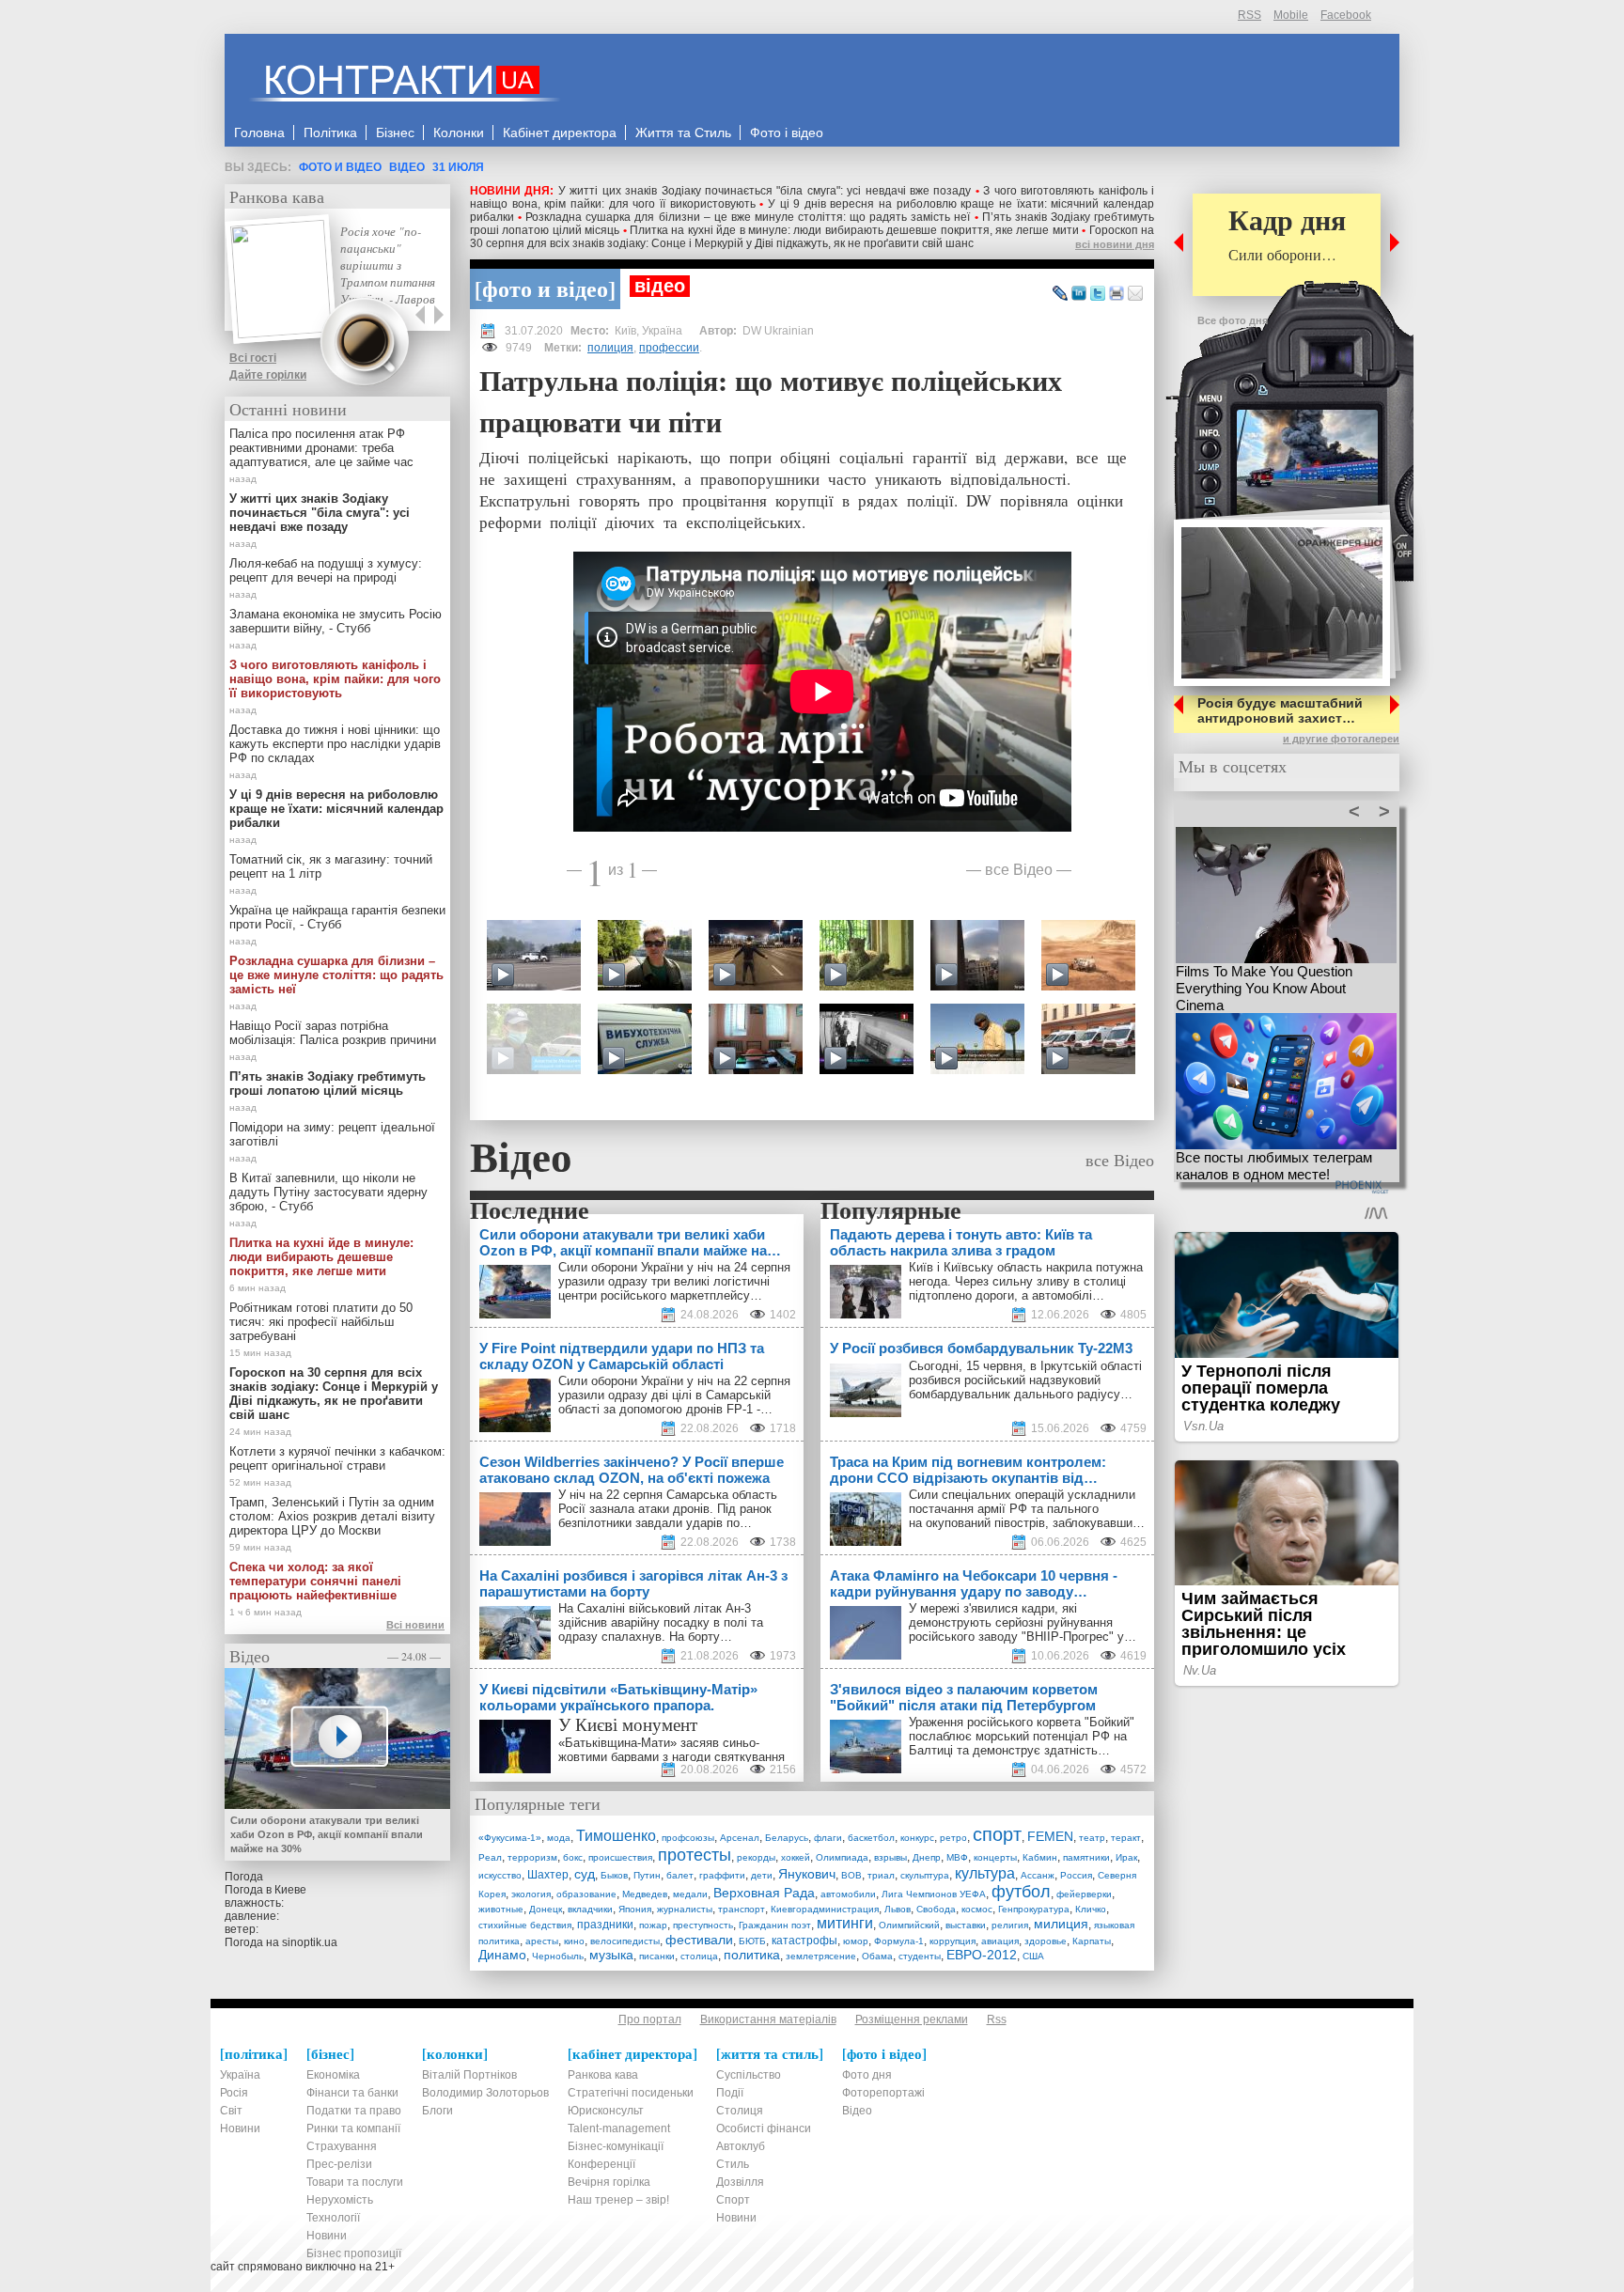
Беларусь (787, 1838)
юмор (856, 1941)
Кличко (1091, 1909)
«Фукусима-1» (510, 1838)
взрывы (890, 1857)
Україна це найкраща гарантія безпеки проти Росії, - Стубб (337, 917)
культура (985, 1873)
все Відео (1019, 869)
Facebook (1346, 15)
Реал (490, 1857)
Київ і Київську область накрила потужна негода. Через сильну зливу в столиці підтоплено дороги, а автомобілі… (1026, 1281)
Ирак (1126, 1857)
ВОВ (851, 1875)
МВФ (957, 1857)
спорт (997, 1834)
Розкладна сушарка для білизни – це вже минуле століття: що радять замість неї (748, 217)
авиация (1000, 1941)
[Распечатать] (1116, 294)
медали (690, 1894)
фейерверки (1084, 1894)
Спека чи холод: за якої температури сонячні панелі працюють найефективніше (315, 1581)
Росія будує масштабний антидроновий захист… (1280, 710)
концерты (995, 1857)
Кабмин (1040, 1857)
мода (559, 1838)
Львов (898, 1909)
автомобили (848, 1894)
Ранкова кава (277, 196)
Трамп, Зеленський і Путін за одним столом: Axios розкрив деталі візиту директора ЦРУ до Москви (332, 1516)
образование (586, 1894)
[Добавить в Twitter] (1098, 294)
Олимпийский (909, 1925)
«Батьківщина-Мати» (617, 1743)
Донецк (546, 1909)
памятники (1086, 1857)
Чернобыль (558, 1956)
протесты (695, 1855)
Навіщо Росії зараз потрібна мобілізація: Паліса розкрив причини (333, 1033)
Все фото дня (1233, 320)
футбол (1021, 1892)
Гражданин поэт (775, 1925)
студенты (920, 1956)
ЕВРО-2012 (982, 1955)
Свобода (936, 1909)
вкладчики (590, 1909)
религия (1010, 1925)
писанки (657, 1956)
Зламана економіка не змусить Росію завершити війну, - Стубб (336, 621)
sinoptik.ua (310, 1942)
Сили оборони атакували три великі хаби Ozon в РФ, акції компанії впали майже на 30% (327, 1834)
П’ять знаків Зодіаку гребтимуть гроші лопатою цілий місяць (328, 1084)
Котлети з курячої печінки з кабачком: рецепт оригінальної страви (337, 1458)
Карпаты (1092, 1941)
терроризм (532, 1857)
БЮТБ (752, 1941)
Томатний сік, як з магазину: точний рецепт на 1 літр (331, 866)
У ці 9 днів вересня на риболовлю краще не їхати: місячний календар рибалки (336, 809)
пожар (653, 1925)
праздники (605, 1925)
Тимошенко (616, 1836)
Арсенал (740, 1838)
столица (699, 1956)
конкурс (917, 1838)
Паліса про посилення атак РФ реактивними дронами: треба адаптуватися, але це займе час (321, 448)
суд (585, 1874)
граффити (722, 1875)
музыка (611, 1955)
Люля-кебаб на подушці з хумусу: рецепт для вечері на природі (326, 570)
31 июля (458, 167)
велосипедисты (625, 1941)
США (1033, 1956)
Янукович (807, 1874)
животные (501, 1909)
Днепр (927, 1857)
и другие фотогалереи (1341, 739)
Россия (1076, 1875)
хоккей (796, 1857)
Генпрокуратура (1034, 1909)
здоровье (1046, 1941)
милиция (1061, 1924)
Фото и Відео (340, 167)
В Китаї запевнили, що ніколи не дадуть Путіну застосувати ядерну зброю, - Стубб (328, 1192)
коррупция (953, 1941)
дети (762, 1875)
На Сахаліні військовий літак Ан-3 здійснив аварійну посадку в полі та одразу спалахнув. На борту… (661, 1622)
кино (574, 1941)
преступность (703, 1925)
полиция (610, 348)
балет (680, 1875)
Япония (635, 1909)
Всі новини (415, 1625)
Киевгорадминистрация (825, 1909)
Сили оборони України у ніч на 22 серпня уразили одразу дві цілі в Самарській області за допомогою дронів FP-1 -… (674, 1395)
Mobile (1291, 15)
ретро (953, 1838)
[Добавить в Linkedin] (1079, 294)
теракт (1126, 1838)
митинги (845, 1923)
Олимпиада (842, 1857)
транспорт (742, 1909)
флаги (828, 1838)
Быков (614, 1875)
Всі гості (253, 358)
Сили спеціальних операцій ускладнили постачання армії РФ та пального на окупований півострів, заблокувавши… (1027, 1509)
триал (881, 1875)
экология (531, 1894)
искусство (500, 1875)
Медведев (645, 1894)
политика (752, 1955)
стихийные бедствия (525, 1925)
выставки (966, 1925)
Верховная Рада (764, 1893)
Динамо (502, 1955)
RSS (1249, 15)
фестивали (699, 1940)
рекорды (756, 1857)
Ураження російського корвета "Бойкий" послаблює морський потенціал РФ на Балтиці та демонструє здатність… (1022, 1736)
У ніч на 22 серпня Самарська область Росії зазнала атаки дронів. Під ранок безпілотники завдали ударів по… (668, 1509)
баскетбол (871, 1838)
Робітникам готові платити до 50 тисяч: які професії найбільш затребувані (321, 1322)
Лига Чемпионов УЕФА (934, 1894)
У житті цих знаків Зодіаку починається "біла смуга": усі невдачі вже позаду (765, 191)
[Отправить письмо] (1135, 294)
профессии (669, 348)
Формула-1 (899, 1941)
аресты (542, 1941)
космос (977, 1909)
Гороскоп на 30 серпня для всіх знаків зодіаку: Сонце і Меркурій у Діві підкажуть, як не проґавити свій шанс (812, 237)
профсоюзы (688, 1838)
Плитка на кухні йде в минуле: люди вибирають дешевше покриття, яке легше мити (854, 230)
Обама (877, 1956)
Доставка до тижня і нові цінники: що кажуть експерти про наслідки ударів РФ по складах (335, 744)
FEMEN (1050, 1836)
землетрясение (821, 1956)
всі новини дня (1115, 244)
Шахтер (548, 1875)
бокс (573, 1857)
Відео (407, 167)
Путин (647, 1875)
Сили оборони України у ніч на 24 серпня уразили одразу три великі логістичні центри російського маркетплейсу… (674, 1281)
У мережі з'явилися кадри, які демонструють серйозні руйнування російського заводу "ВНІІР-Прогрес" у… (1023, 1622)
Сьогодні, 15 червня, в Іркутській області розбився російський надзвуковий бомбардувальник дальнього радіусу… (1025, 1380)
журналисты (685, 1909)
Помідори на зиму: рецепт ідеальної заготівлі (332, 1134)
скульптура (925, 1875)
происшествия (620, 1857)
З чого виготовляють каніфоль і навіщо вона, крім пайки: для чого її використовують (335, 679)
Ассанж (1038, 1875)
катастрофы (804, 1941)
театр (1092, 1838)
